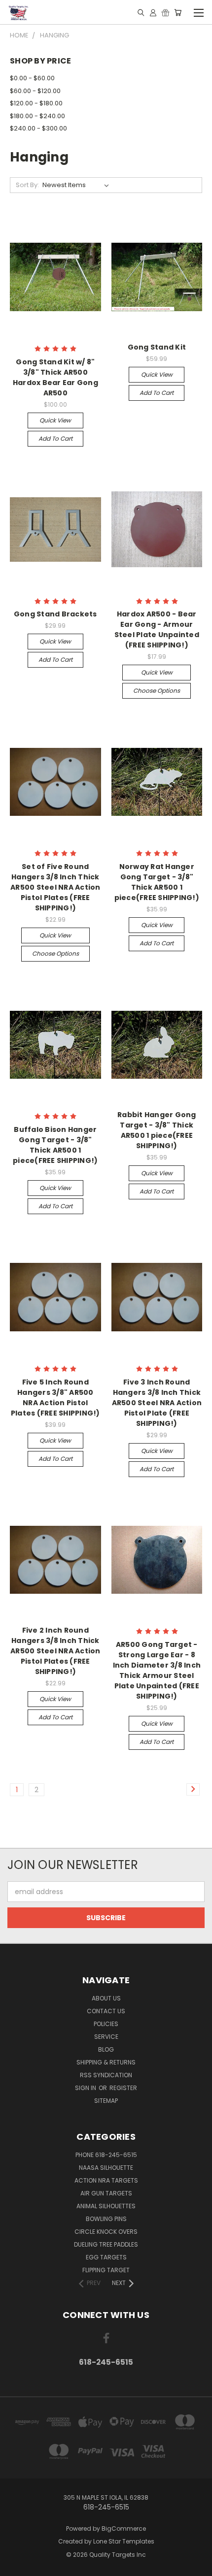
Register (123, 2088)
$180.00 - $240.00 (37, 116)
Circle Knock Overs (106, 2232)
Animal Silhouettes (106, 2206)
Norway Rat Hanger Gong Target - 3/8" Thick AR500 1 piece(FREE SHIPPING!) (157, 882)
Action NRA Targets (106, 2180)
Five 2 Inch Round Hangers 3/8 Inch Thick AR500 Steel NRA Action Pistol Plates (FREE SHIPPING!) (55, 1651)
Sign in (86, 2088)
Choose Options (157, 691)
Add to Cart (55, 438)
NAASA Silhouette (106, 2168)
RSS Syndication (106, 2075)
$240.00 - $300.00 (38, 128)
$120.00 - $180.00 (36, 103)
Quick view (55, 420)
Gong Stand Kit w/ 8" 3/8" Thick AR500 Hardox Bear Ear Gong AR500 (55, 377)
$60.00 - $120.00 (35, 91)
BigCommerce (124, 2528)
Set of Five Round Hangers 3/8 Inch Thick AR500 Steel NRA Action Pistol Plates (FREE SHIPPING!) (55, 887)
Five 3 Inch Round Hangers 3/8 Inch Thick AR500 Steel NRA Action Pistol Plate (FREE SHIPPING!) (157, 1403)
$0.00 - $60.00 (32, 78)
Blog (106, 2049)
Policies (106, 2024)
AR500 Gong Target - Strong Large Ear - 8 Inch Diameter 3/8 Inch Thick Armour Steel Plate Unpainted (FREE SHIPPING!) (157, 1670)
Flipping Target (106, 2270)
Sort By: (27, 185)
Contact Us (106, 2011)
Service (106, 2037)
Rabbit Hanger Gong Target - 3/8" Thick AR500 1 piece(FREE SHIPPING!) (157, 1130)
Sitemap (106, 2101)
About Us (106, 1998)
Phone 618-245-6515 (106, 2155)
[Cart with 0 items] (178, 12)
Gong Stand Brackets (55, 614)
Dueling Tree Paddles (106, 2244)
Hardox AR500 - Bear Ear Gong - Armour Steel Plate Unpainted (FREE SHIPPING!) (157, 629)
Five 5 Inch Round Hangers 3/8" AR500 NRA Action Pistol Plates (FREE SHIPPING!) (55, 1398)
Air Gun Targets (106, 2193)
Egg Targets (106, 2257)
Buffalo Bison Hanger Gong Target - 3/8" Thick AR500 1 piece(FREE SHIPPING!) (55, 1145)
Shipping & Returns (106, 2062)
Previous (15, 2566)
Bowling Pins (106, 2219)
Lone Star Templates (124, 2541)
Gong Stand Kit (157, 347)
